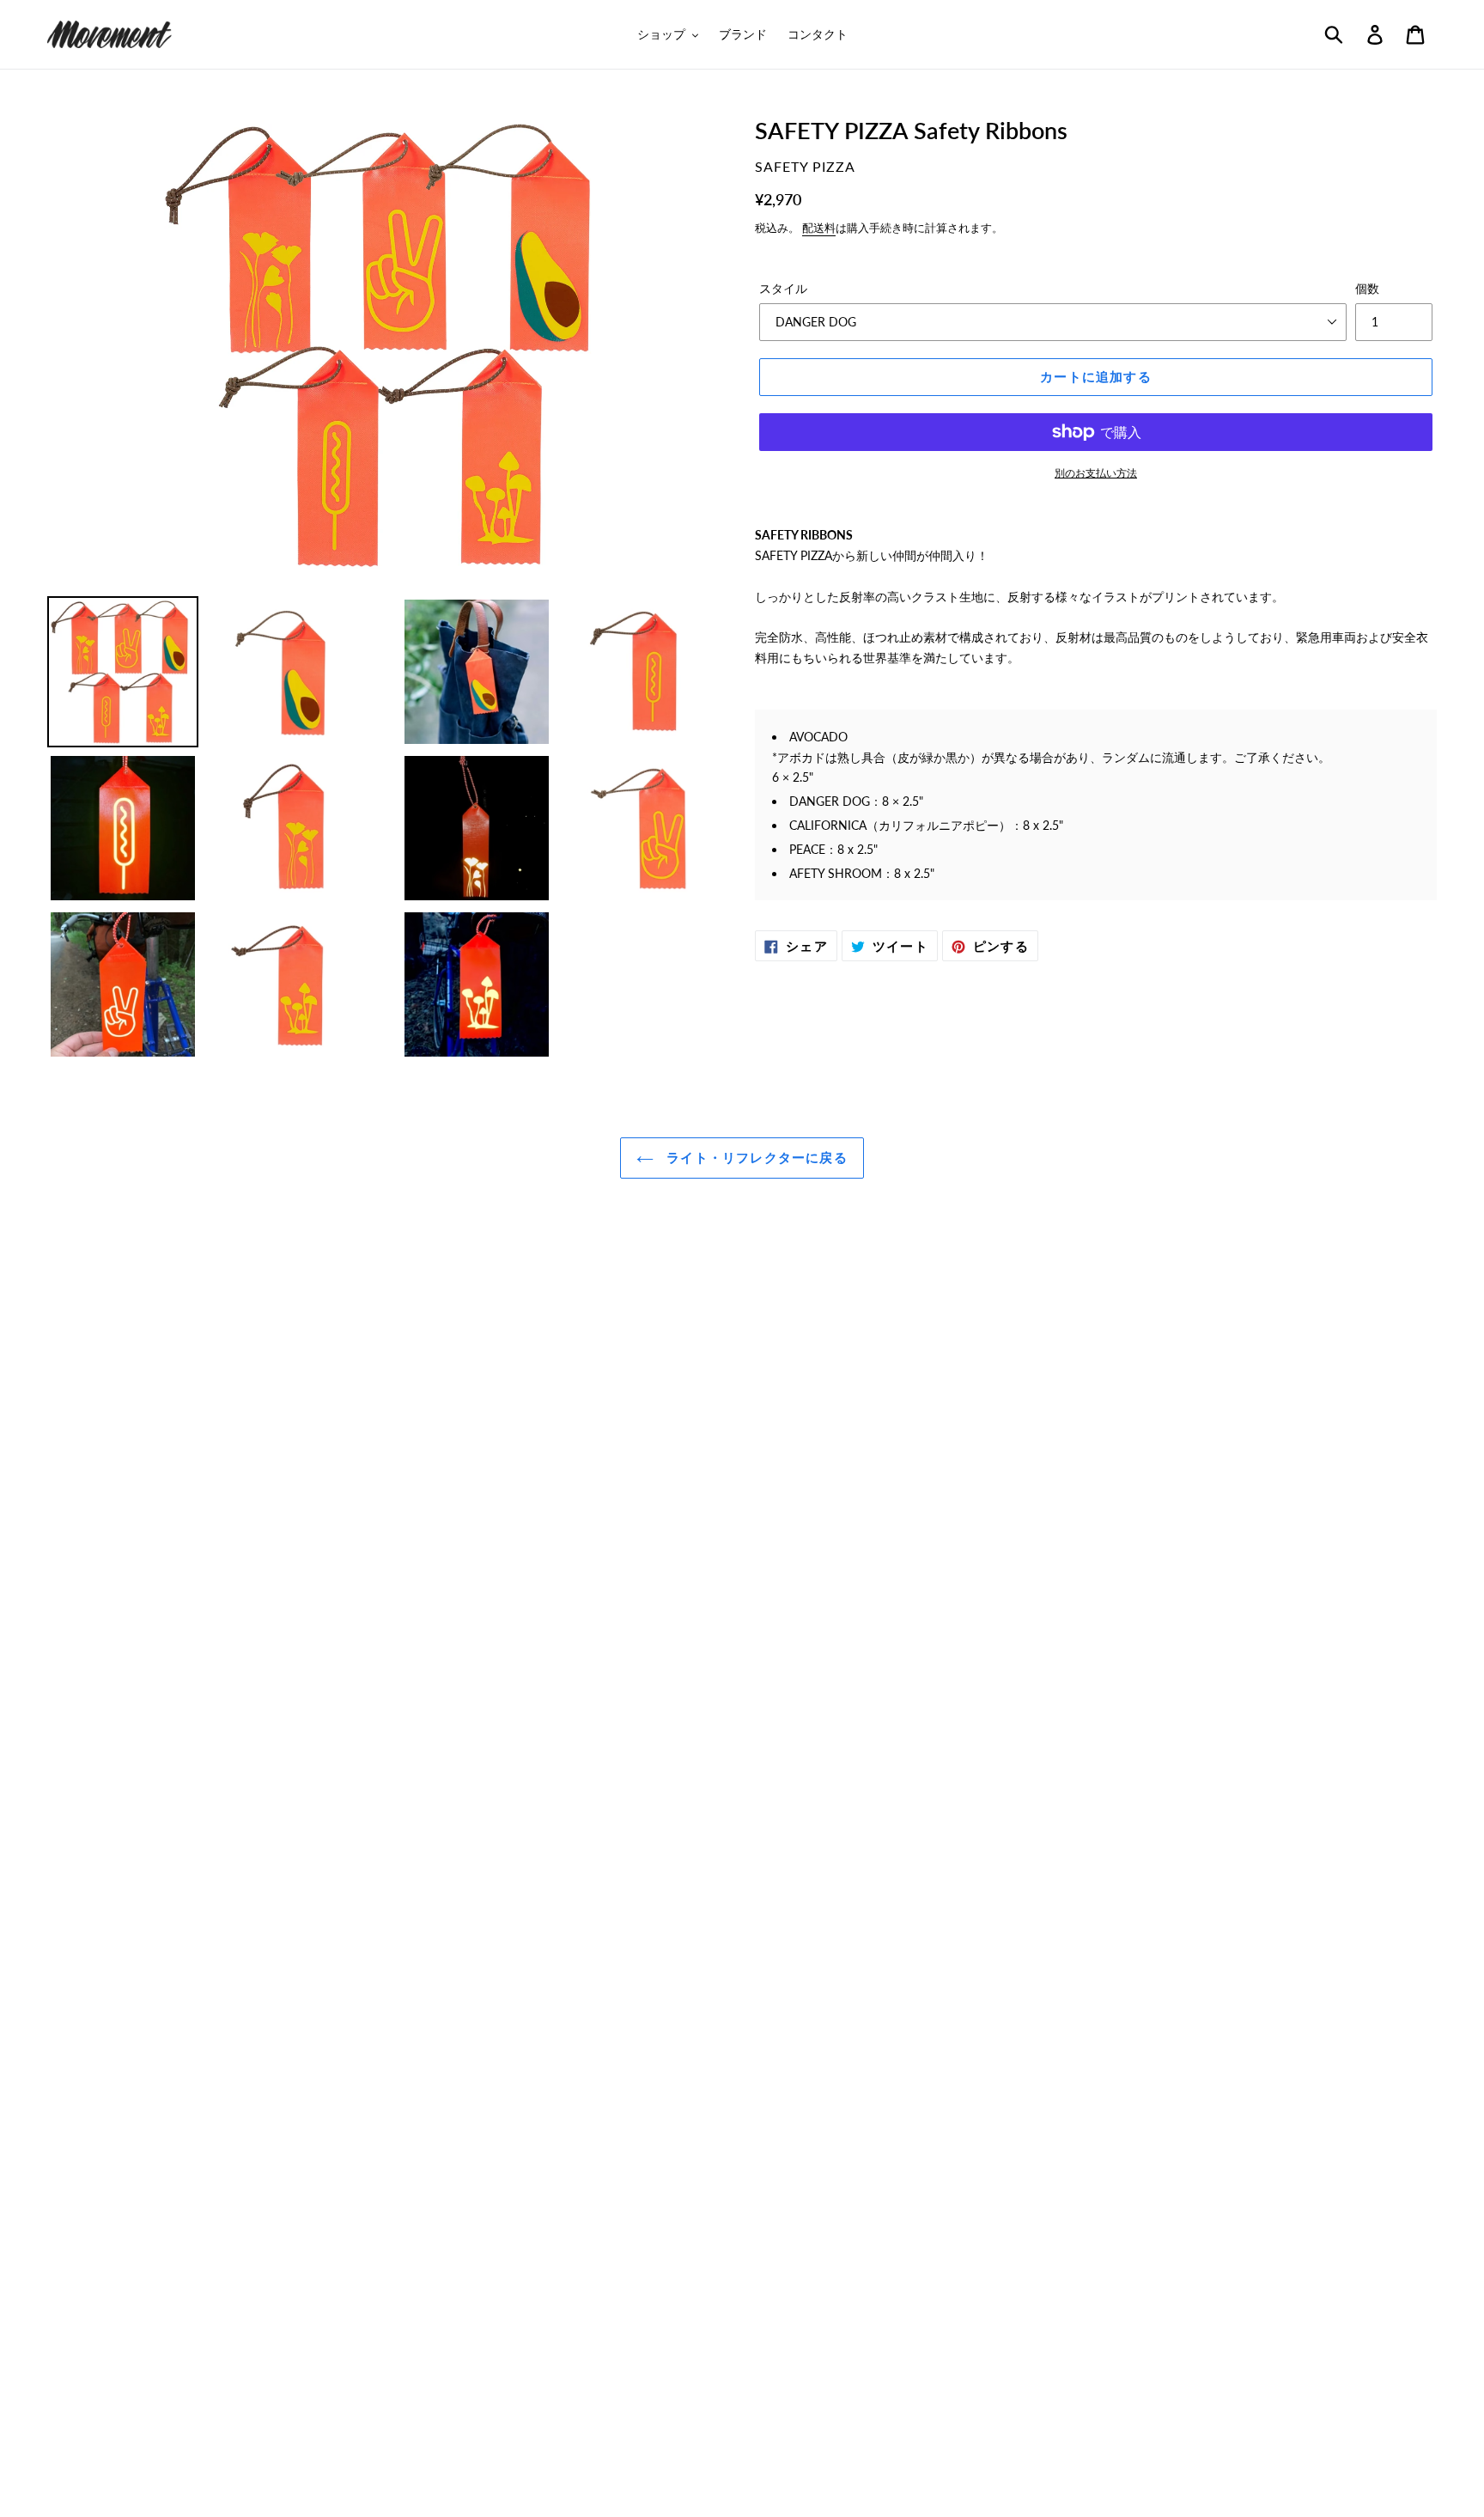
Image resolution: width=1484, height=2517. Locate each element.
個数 (1367, 288)
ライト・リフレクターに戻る (755, 1157)
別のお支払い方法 (1096, 473)
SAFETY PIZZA (805, 166)
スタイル (783, 288)
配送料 (819, 228)
